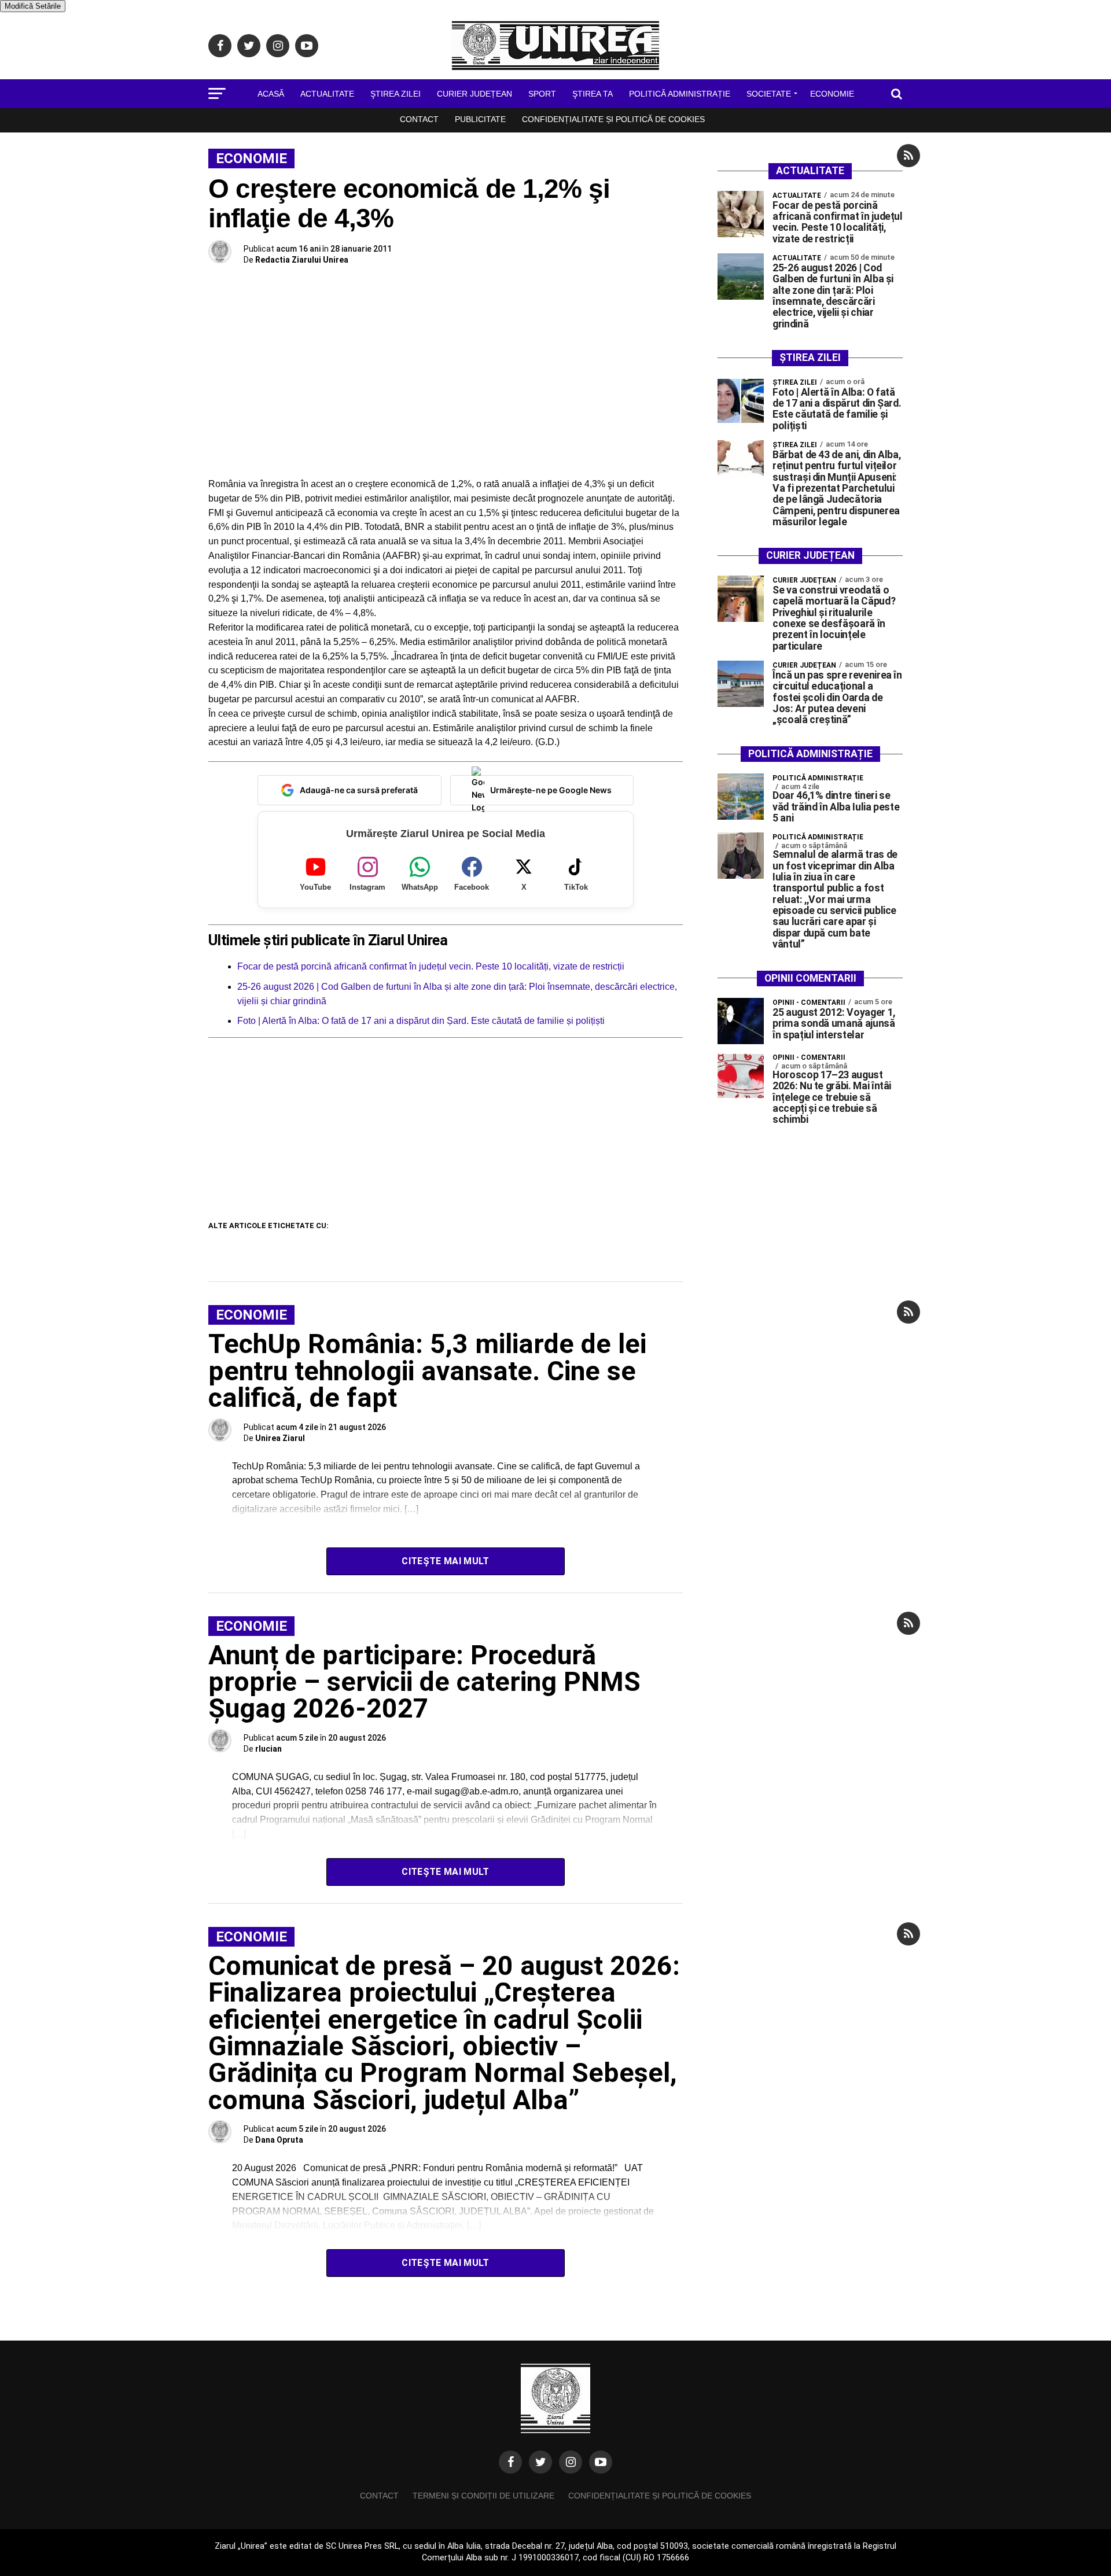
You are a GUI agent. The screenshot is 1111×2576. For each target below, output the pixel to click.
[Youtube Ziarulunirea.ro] (601, 2462)
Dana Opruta (279, 2140)
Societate (769, 94)
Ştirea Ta (593, 94)
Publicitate (480, 119)
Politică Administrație (680, 94)
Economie (832, 94)
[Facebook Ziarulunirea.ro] (510, 2462)
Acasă (271, 94)
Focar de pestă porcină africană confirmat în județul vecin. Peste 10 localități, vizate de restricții (431, 966)
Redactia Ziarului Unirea (302, 260)
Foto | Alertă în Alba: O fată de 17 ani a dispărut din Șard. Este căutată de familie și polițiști (421, 1021)
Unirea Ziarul (280, 1438)
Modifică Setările (33, 6)
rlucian (268, 1749)
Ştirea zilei (396, 94)
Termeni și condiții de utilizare (483, 2496)
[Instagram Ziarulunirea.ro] (571, 2462)
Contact (419, 119)
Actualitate (327, 94)
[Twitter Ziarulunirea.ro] (540, 2462)
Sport (542, 94)
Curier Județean (474, 94)
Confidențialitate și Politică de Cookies (613, 119)
